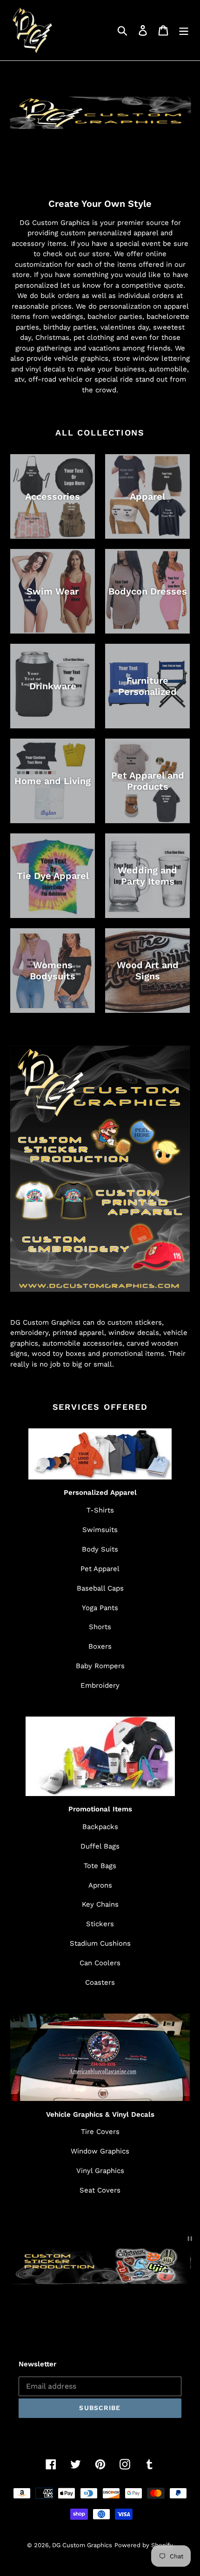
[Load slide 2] (100, 2312)
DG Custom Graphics (82, 2545)
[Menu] (184, 30)
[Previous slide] (24, 2311)
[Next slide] (176, 2311)
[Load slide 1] (92, 2312)
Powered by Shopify (144, 2545)
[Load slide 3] (109, 2312)
